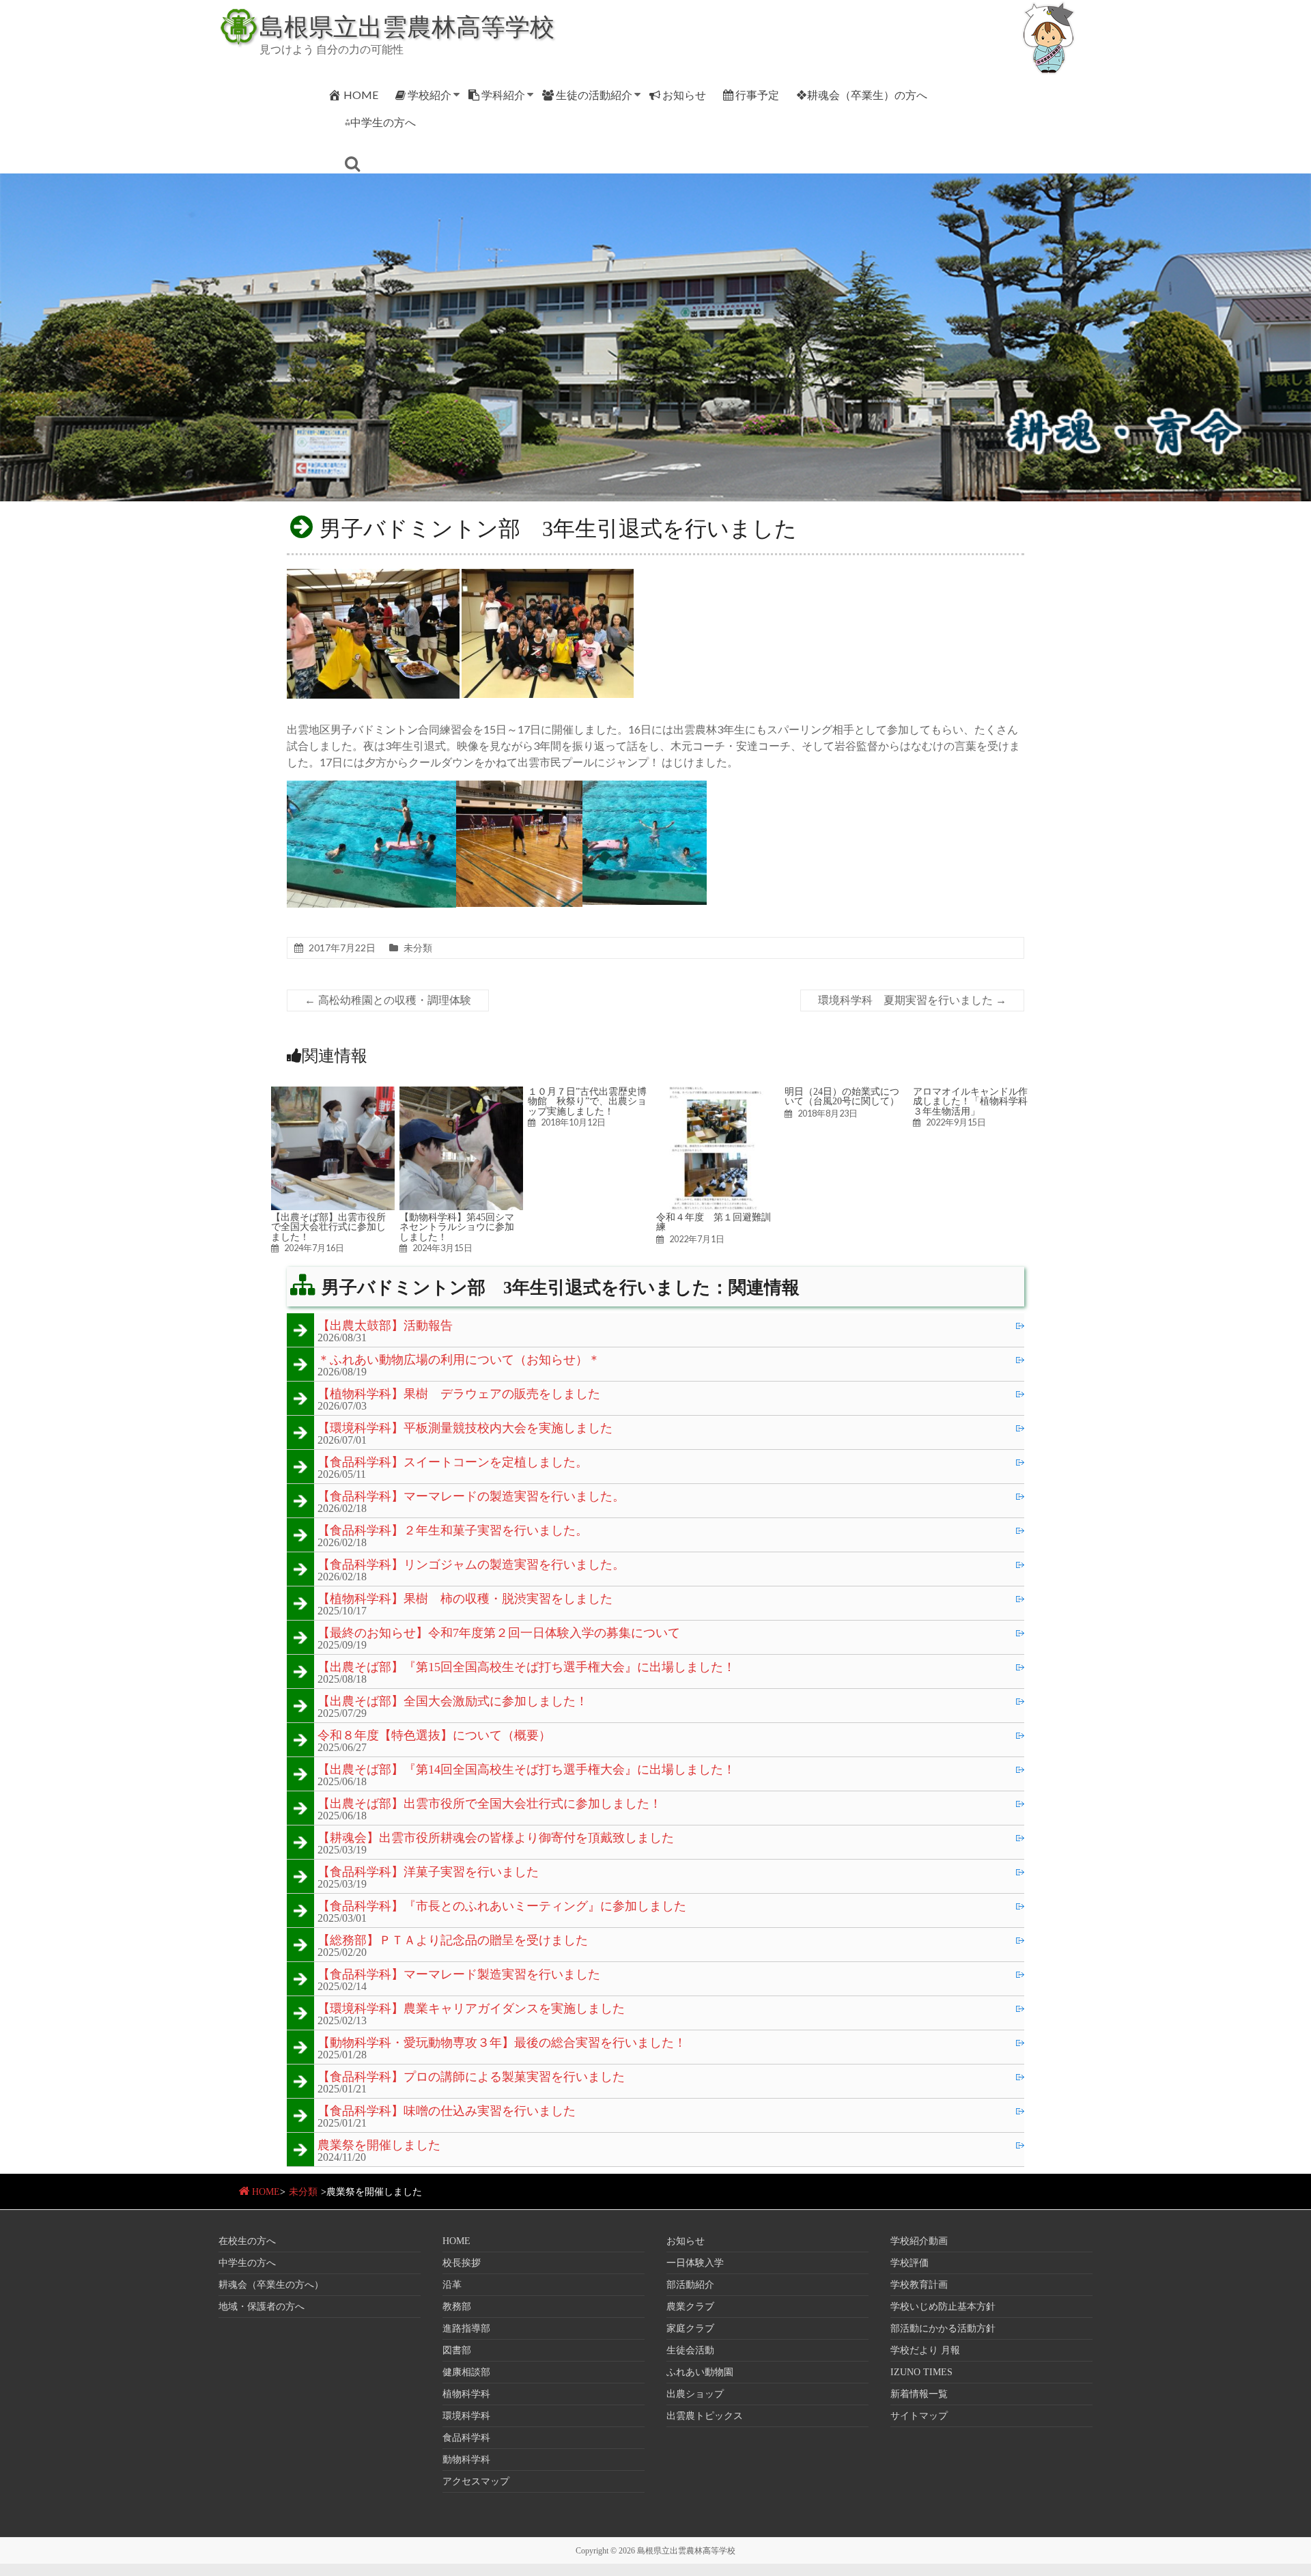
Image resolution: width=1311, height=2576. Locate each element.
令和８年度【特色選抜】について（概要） (434, 1736)
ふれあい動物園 (700, 2372)
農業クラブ (690, 2307)
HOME (361, 95)
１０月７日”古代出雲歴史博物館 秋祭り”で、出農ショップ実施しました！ (587, 1101)
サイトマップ (919, 2416)
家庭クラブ (690, 2328)
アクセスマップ (476, 2481)
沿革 (452, 2285)
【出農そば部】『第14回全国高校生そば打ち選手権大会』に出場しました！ (526, 1770)
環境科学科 (466, 2416)
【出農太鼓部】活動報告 (385, 1326)
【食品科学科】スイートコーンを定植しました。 (453, 1463)
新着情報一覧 (919, 2394)
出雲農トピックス (705, 2416)
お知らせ (684, 95)
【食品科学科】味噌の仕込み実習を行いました (447, 2112)
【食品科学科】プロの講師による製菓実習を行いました (471, 2077)
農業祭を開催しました (379, 2146)
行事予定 (757, 95)
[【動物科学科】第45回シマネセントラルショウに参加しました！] (461, 1093)
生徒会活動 (690, 2350)
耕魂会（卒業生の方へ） (271, 2285)
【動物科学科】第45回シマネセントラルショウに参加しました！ (457, 1227)
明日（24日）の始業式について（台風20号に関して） (842, 1096)
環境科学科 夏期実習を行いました (912, 1000)
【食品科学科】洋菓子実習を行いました (428, 1873)
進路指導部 (466, 2328)
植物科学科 (466, 2394)
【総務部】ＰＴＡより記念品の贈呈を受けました (453, 1941)
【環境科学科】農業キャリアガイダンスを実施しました (471, 2009)
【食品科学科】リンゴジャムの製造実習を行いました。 (471, 1565)
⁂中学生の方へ (380, 122)
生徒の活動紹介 (594, 95)
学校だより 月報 (925, 2350)
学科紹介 (503, 95)
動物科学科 (466, 2460)
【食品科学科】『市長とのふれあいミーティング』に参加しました (502, 1907)
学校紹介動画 (919, 2241)
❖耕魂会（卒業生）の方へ (862, 95)
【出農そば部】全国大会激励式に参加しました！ (453, 1702)
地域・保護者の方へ (262, 2307)
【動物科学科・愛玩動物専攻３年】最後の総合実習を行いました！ (502, 2043)
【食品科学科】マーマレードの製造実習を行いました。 (471, 1497)
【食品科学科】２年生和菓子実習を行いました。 (453, 1531)
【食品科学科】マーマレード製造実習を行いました (459, 1975)
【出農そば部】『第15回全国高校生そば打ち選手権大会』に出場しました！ (526, 1668)
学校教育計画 (919, 2285)
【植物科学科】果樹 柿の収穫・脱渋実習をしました (465, 1599)
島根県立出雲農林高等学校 (407, 26)
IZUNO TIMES (921, 2372)
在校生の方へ (247, 2241)
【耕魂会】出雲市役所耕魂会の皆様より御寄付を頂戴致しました (496, 1838)
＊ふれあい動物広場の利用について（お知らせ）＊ (459, 1360)
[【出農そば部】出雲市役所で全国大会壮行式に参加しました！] (333, 1093)
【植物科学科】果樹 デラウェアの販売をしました (459, 1395)
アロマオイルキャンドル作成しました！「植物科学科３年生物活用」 (970, 1101)
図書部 (457, 2350)
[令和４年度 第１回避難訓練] (718, 1093)
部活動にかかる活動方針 (943, 2328)
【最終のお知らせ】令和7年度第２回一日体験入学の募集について (499, 1634)
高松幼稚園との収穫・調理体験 (388, 1000)
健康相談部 (466, 2372)
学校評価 (910, 2263)
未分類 (418, 948)
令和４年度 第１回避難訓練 (714, 1222)
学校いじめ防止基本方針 (943, 2307)
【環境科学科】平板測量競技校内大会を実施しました (465, 1429)
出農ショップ (695, 2394)
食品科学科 (466, 2438)
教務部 (457, 2307)
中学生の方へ (247, 2263)
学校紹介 (429, 95)
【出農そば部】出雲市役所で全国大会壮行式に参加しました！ (328, 1227)
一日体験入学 (695, 2263)
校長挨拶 (462, 2263)
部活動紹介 (690, 2285)
